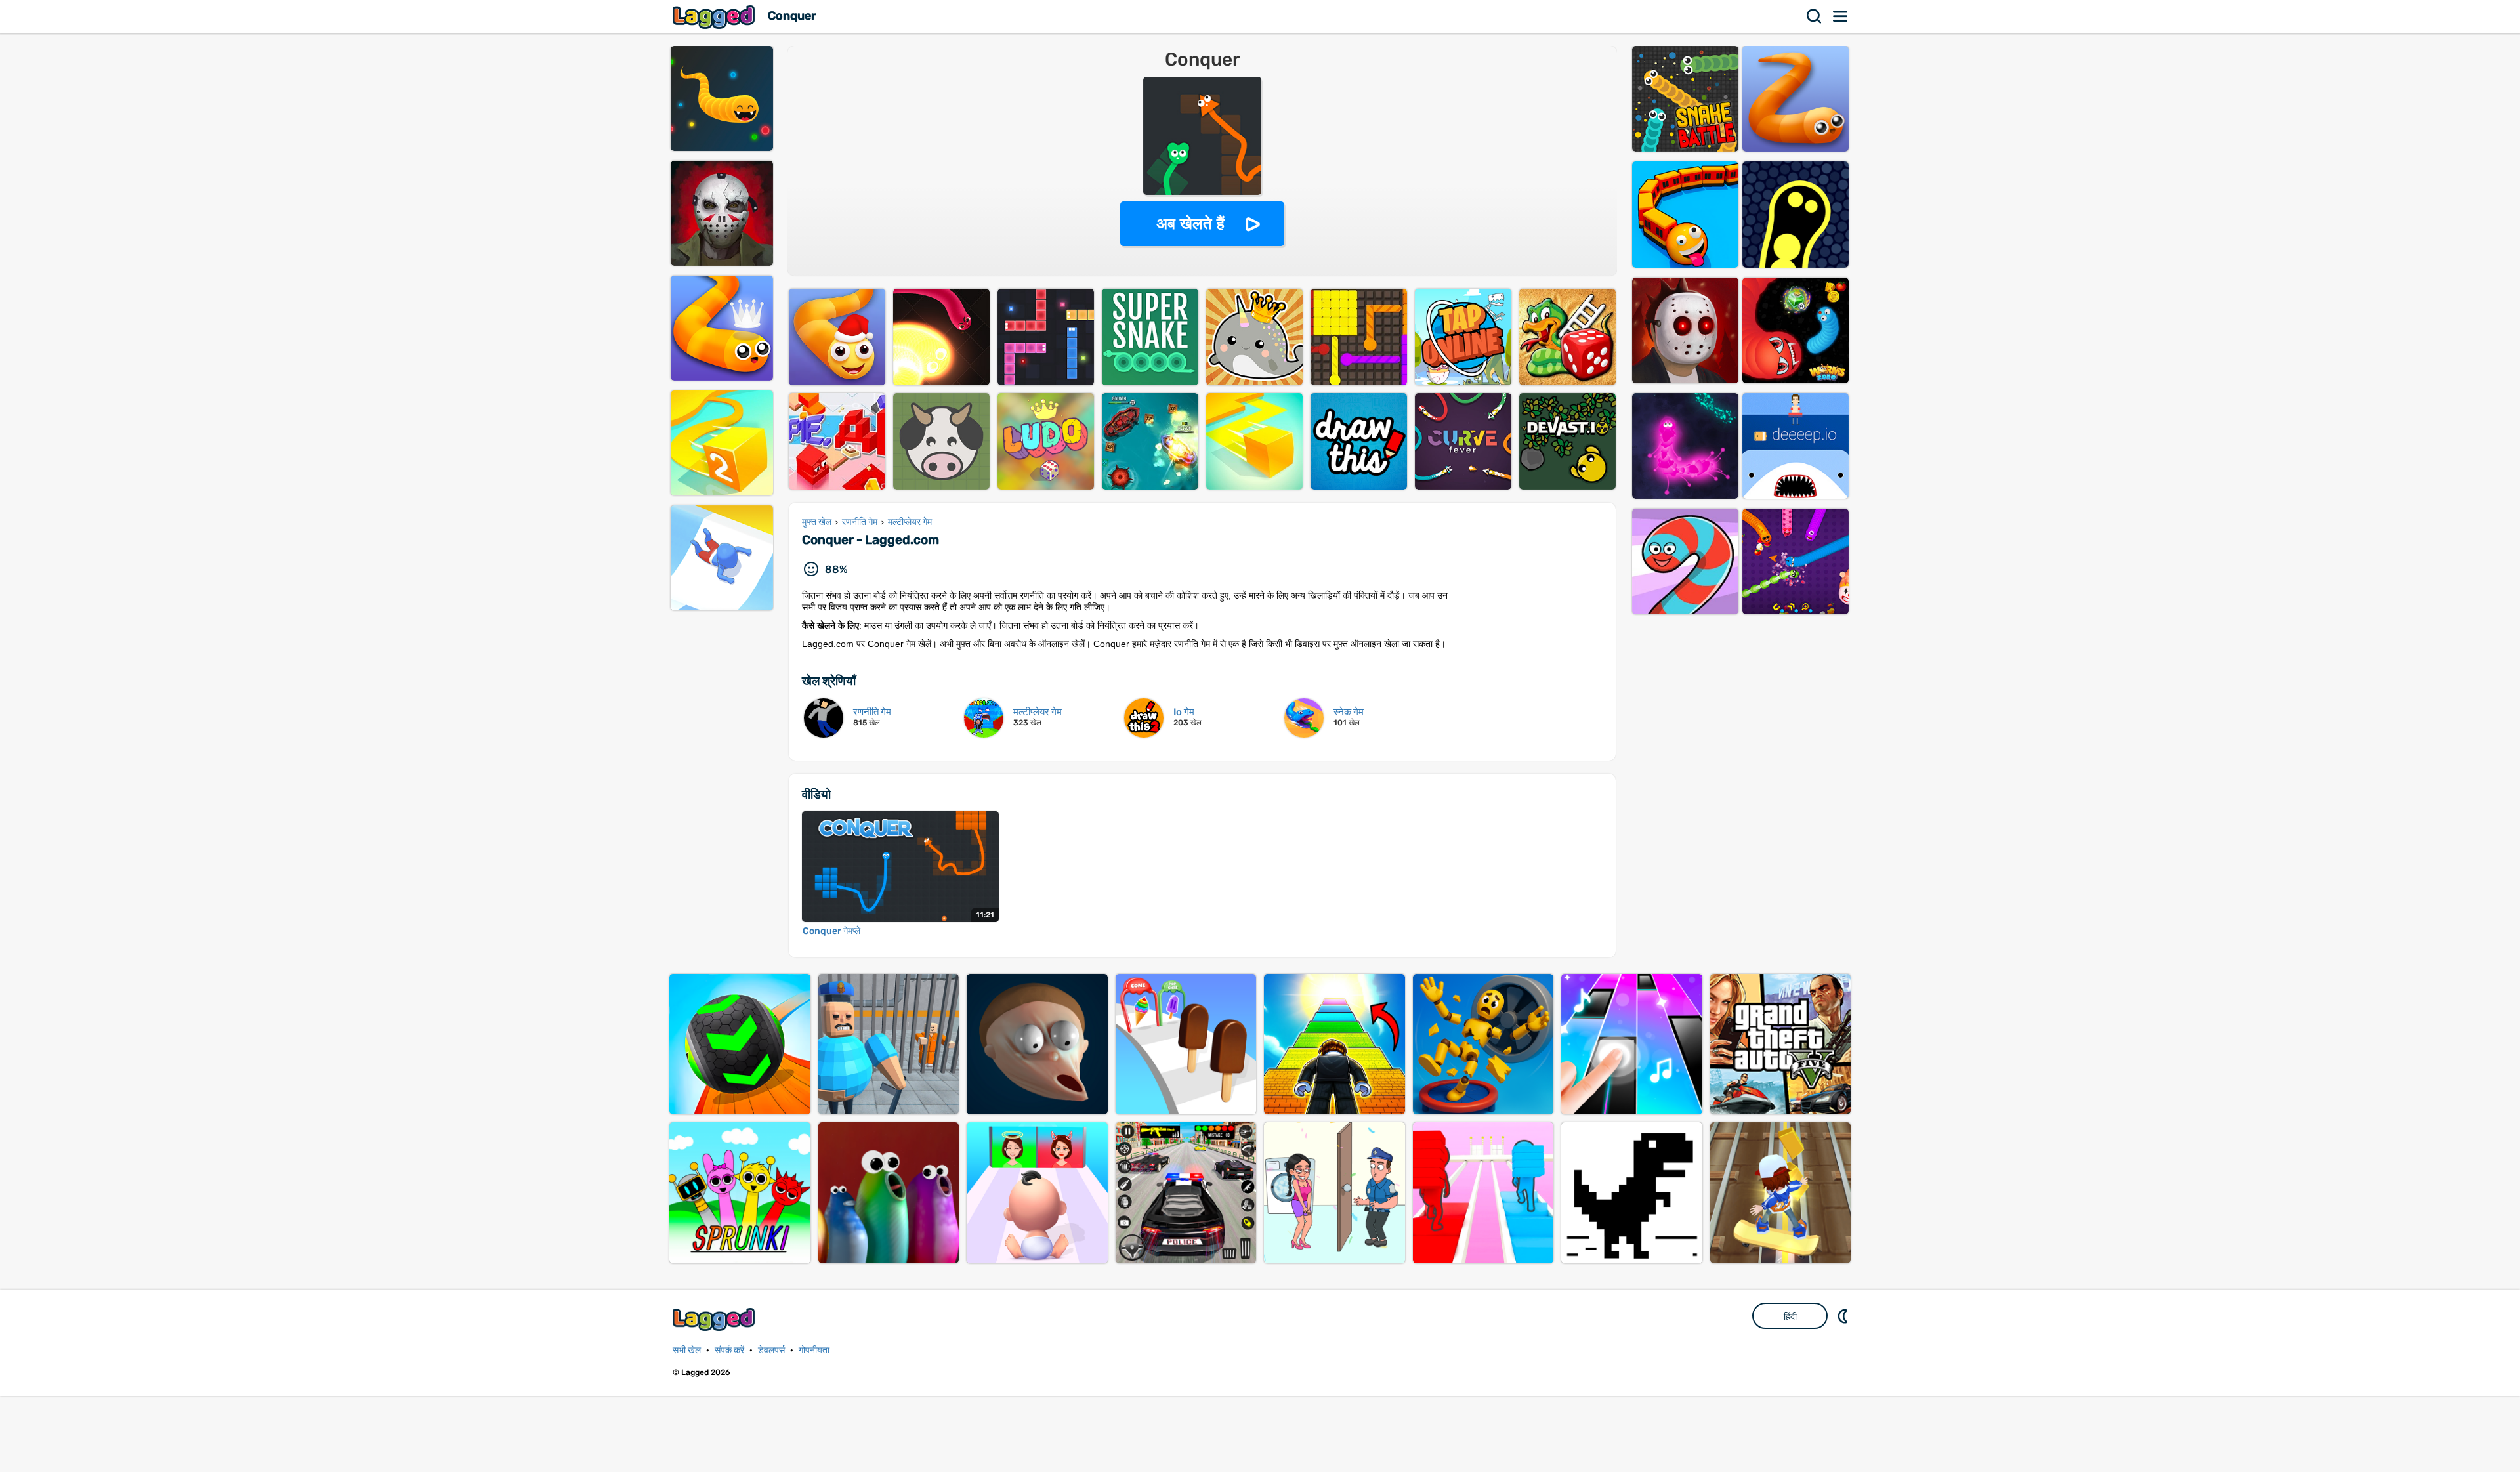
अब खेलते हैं (1190, 223)
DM (1844, 1316)
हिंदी (1790, 1316)
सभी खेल (687, 1350)
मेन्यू (1841, 16)
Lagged (715, 17)
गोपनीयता (814, 1350)
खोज (1815, 16)
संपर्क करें (729, 1350)
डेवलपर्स (771, 1350)
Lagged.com (715, 1319)
